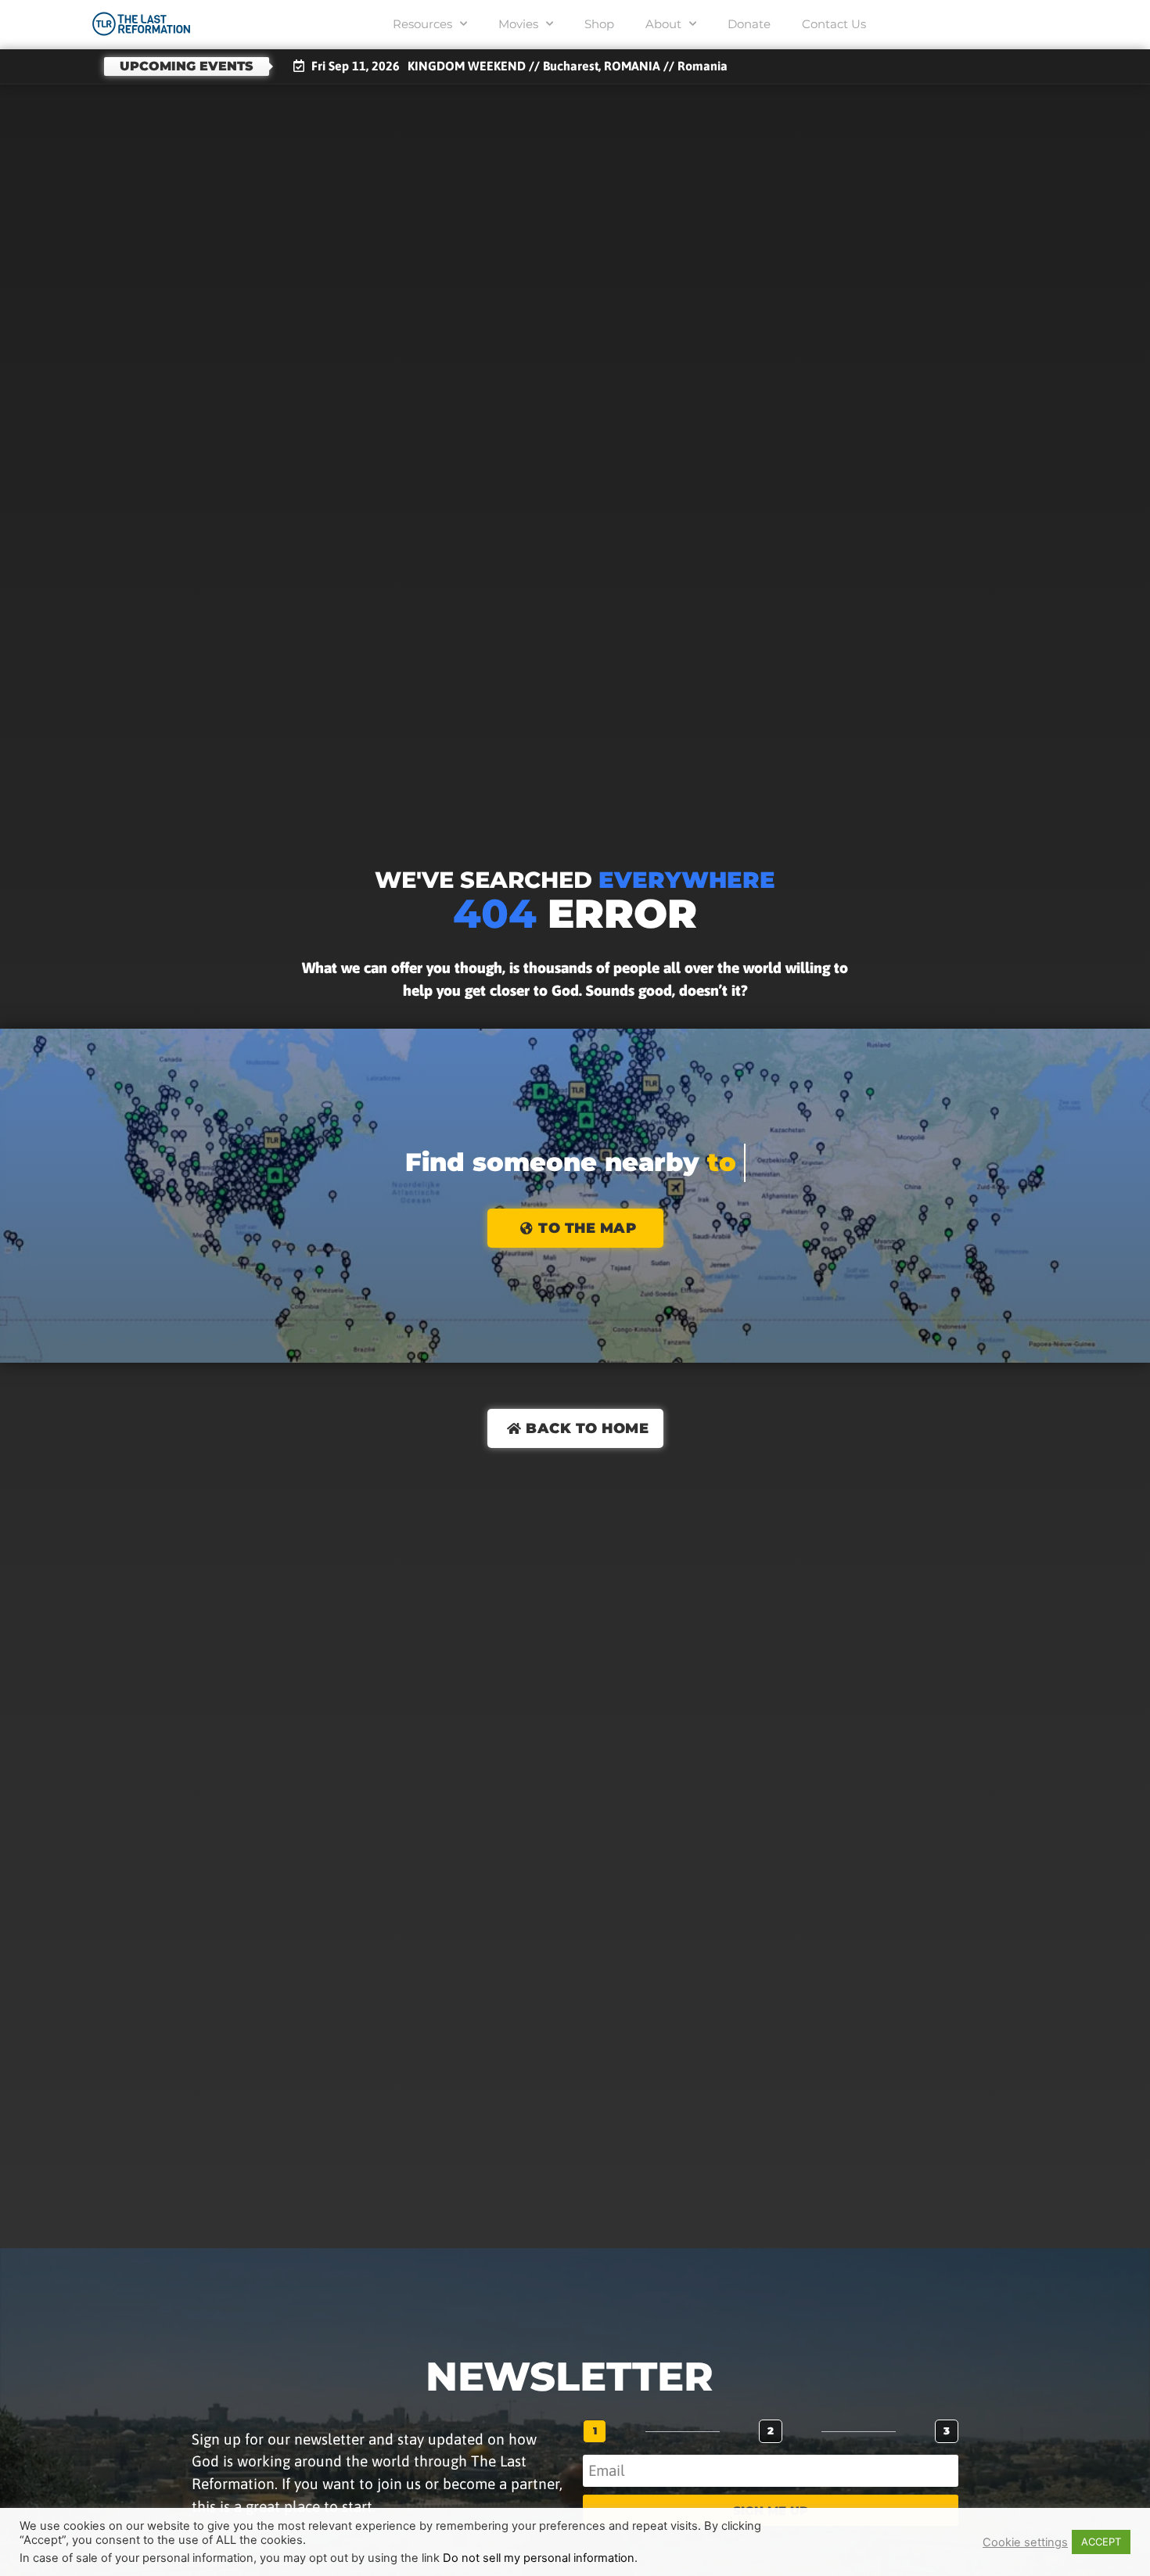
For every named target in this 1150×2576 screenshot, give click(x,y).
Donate (749, 24)
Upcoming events (187, 66)
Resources (422, 24)
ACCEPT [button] (1101, 2542)
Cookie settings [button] (1025, 2542)
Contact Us (834, 24)
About (663, 24)
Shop (599, 24)
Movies (518, 24)
